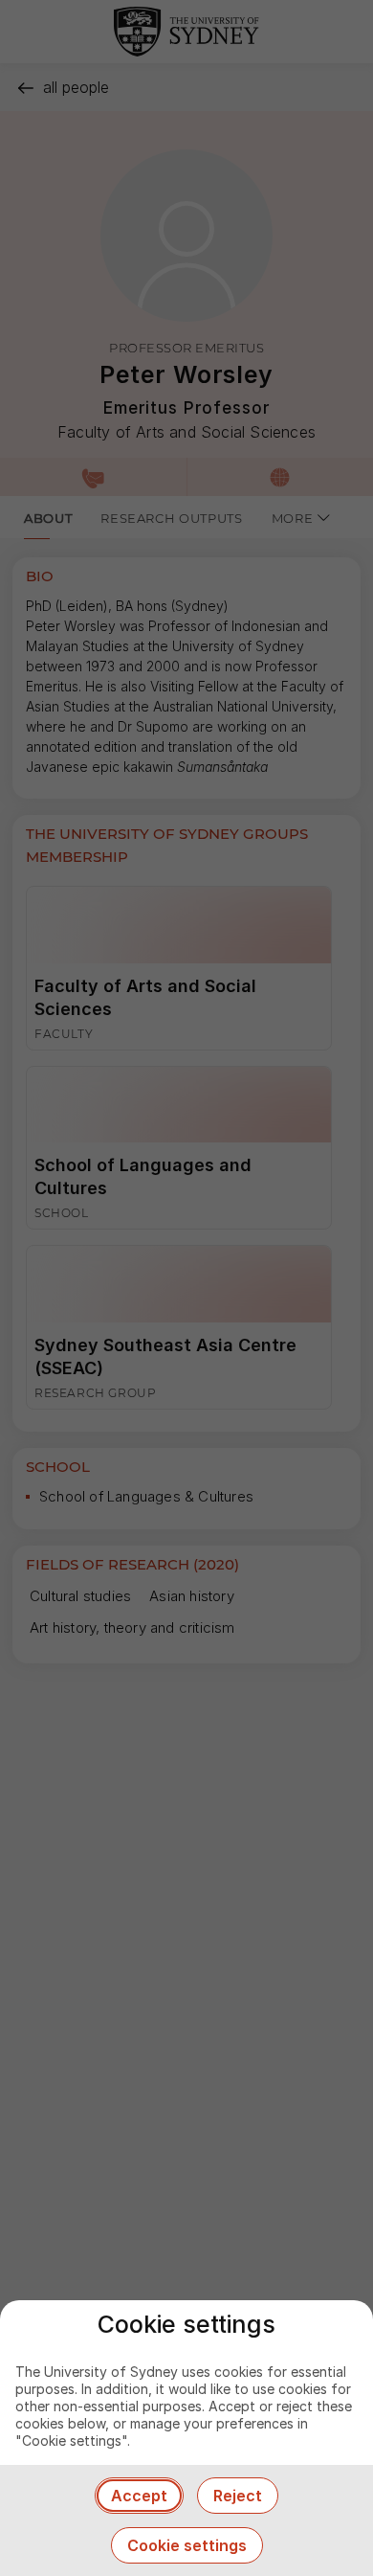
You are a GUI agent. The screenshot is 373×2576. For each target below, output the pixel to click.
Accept (139, 2496)
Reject (238, 2496)
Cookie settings (187, 2545)
